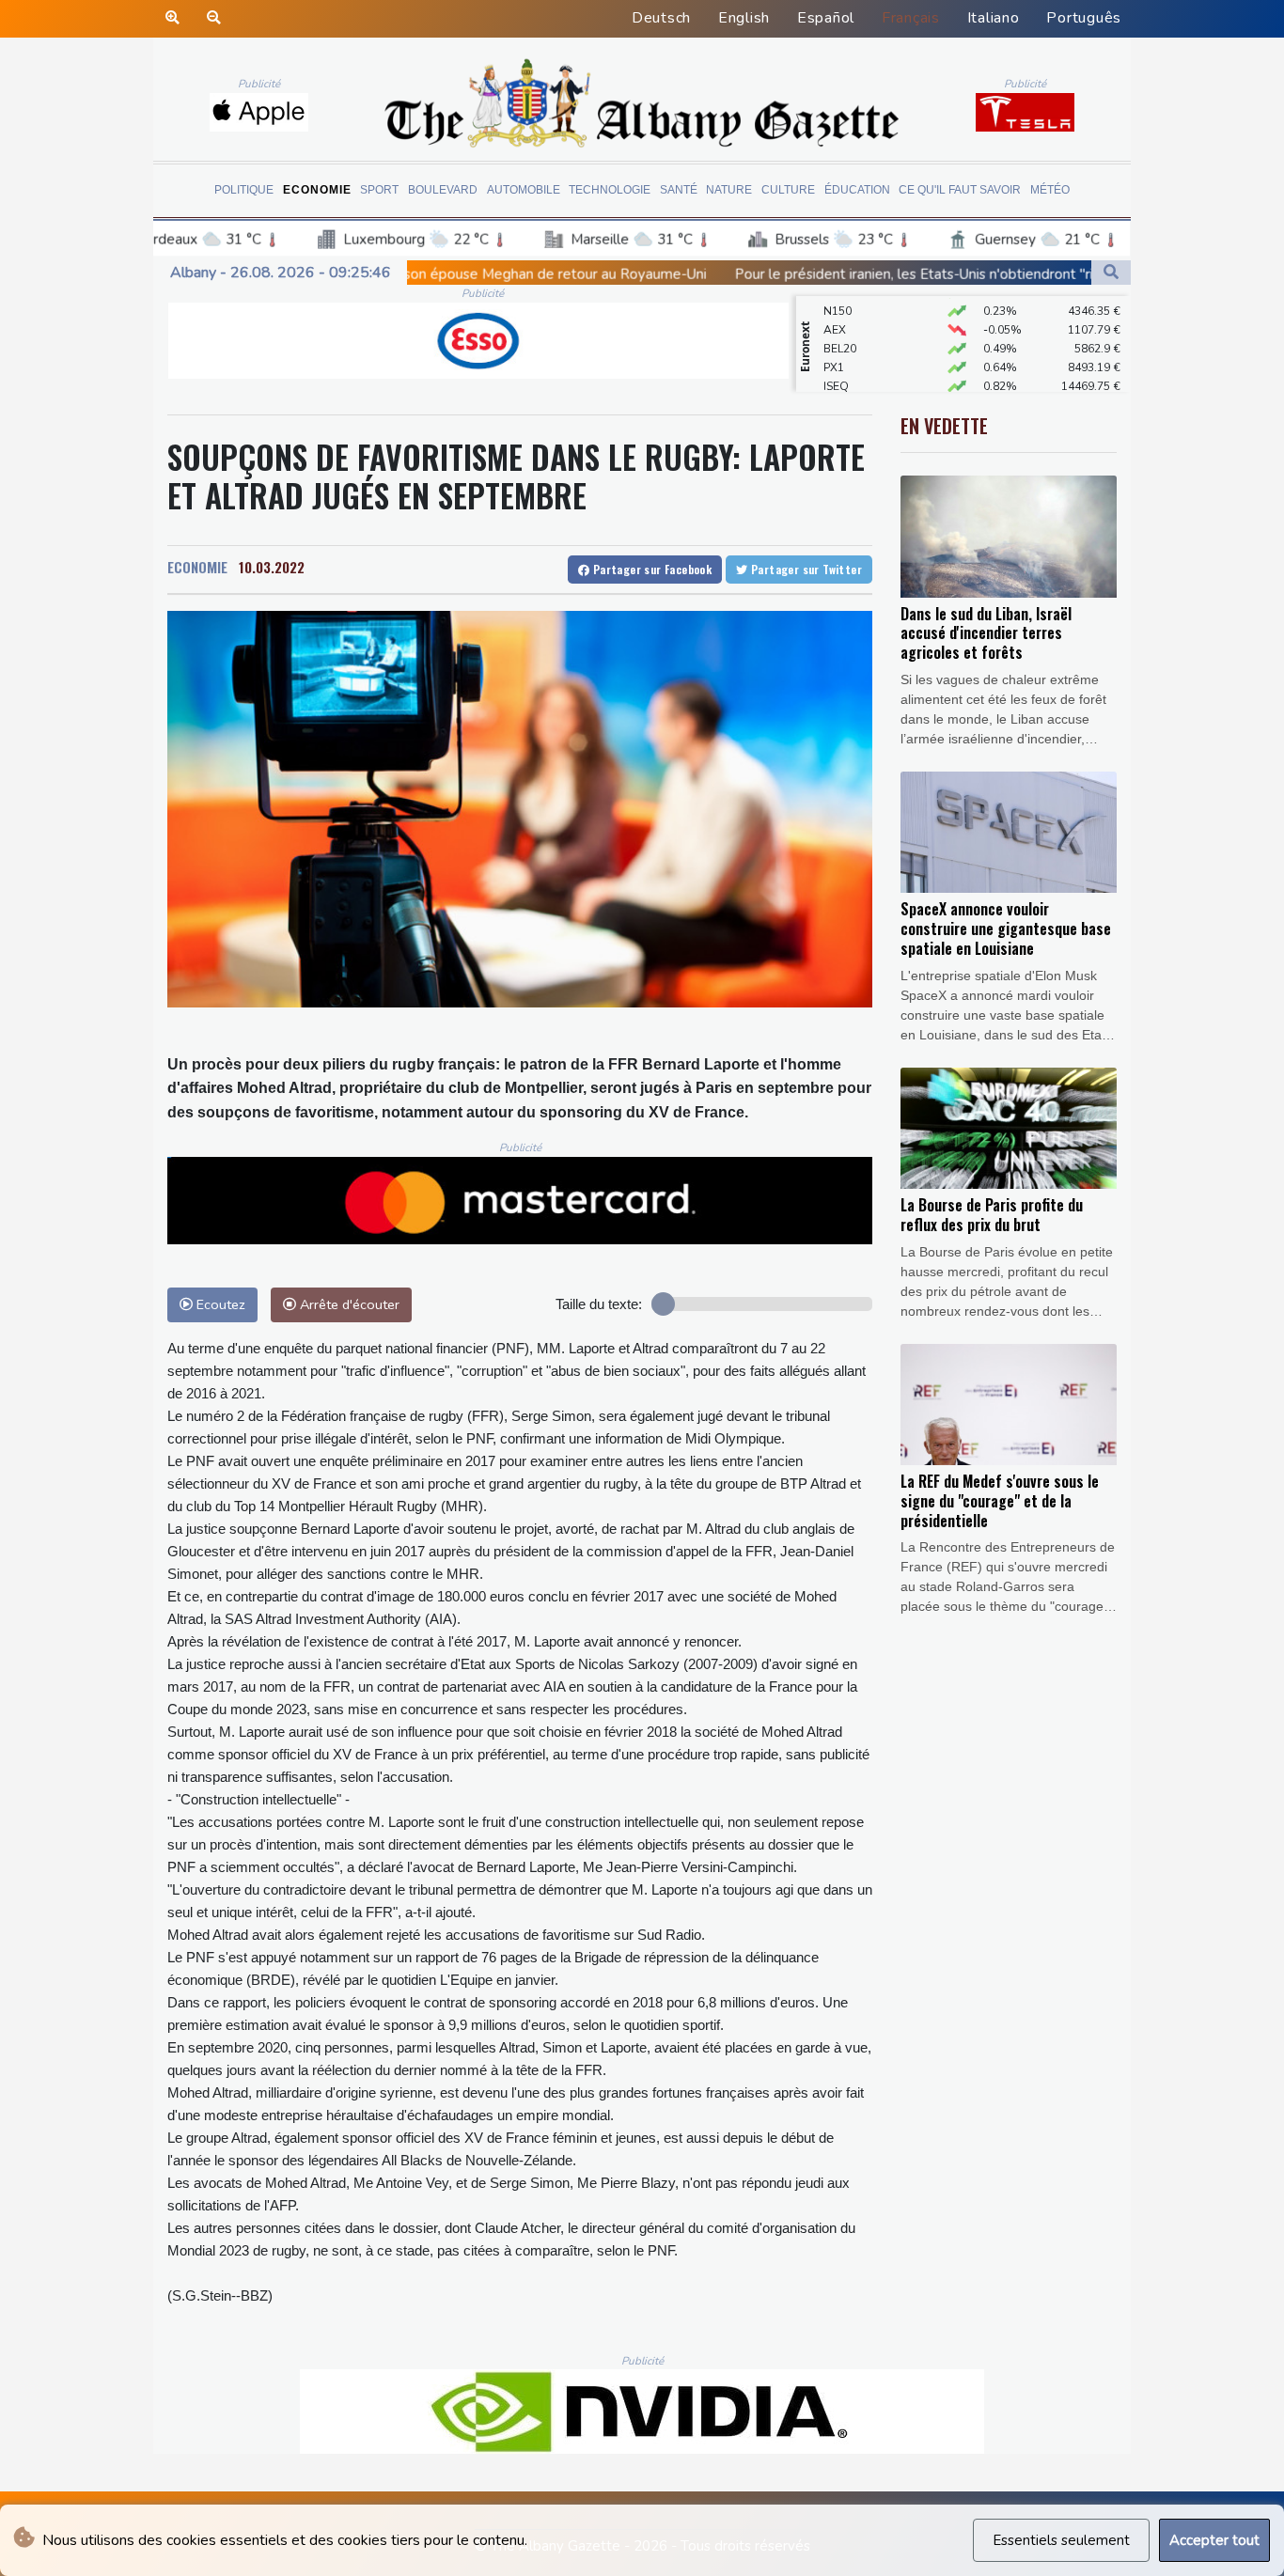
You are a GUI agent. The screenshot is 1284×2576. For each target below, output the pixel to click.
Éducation (857, 190)
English (744, 18)
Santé (679, 190)
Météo (1050, 190)
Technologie (610, 190)
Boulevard (443, 190)
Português (1084, 18)
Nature (729, 190)
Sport (379, 190)
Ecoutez (219, 1304)
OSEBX (842, 379)
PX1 (834, 341)
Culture (788, 190)
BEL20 (840, 322)
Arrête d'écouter (348, 1304)
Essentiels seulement (1061, 2540)
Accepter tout (1214, 2540)
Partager (650, 569)
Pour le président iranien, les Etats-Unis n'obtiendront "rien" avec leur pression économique (826, 274)
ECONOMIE (197, 567)
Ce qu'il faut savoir (960, 190)
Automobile (524, 190)
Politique (244, 190)
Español (826, 18)
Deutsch (661, 18)
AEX (835, 304)
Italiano (994, 18)
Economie (317, 190)
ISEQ (836, 360)
